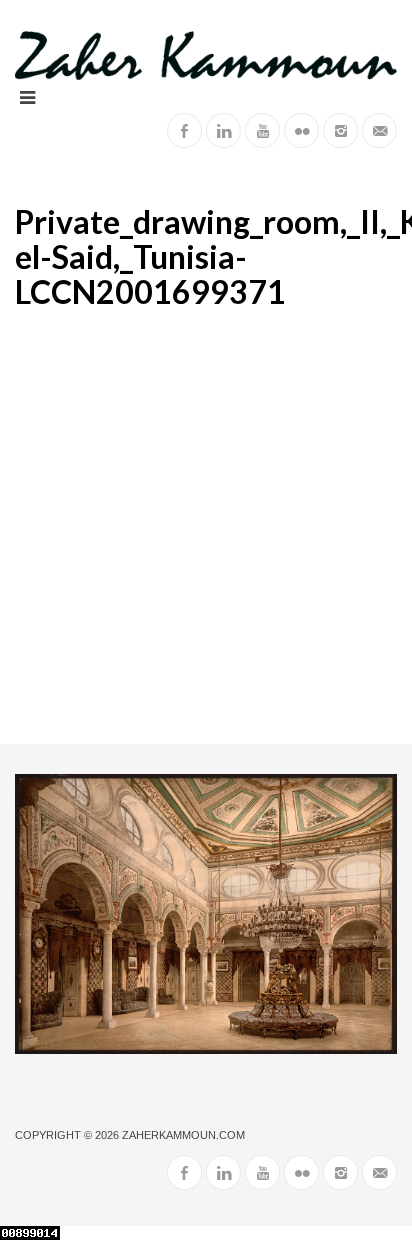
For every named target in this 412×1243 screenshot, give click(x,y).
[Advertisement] (206, 528)
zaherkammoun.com (183, 1135)
